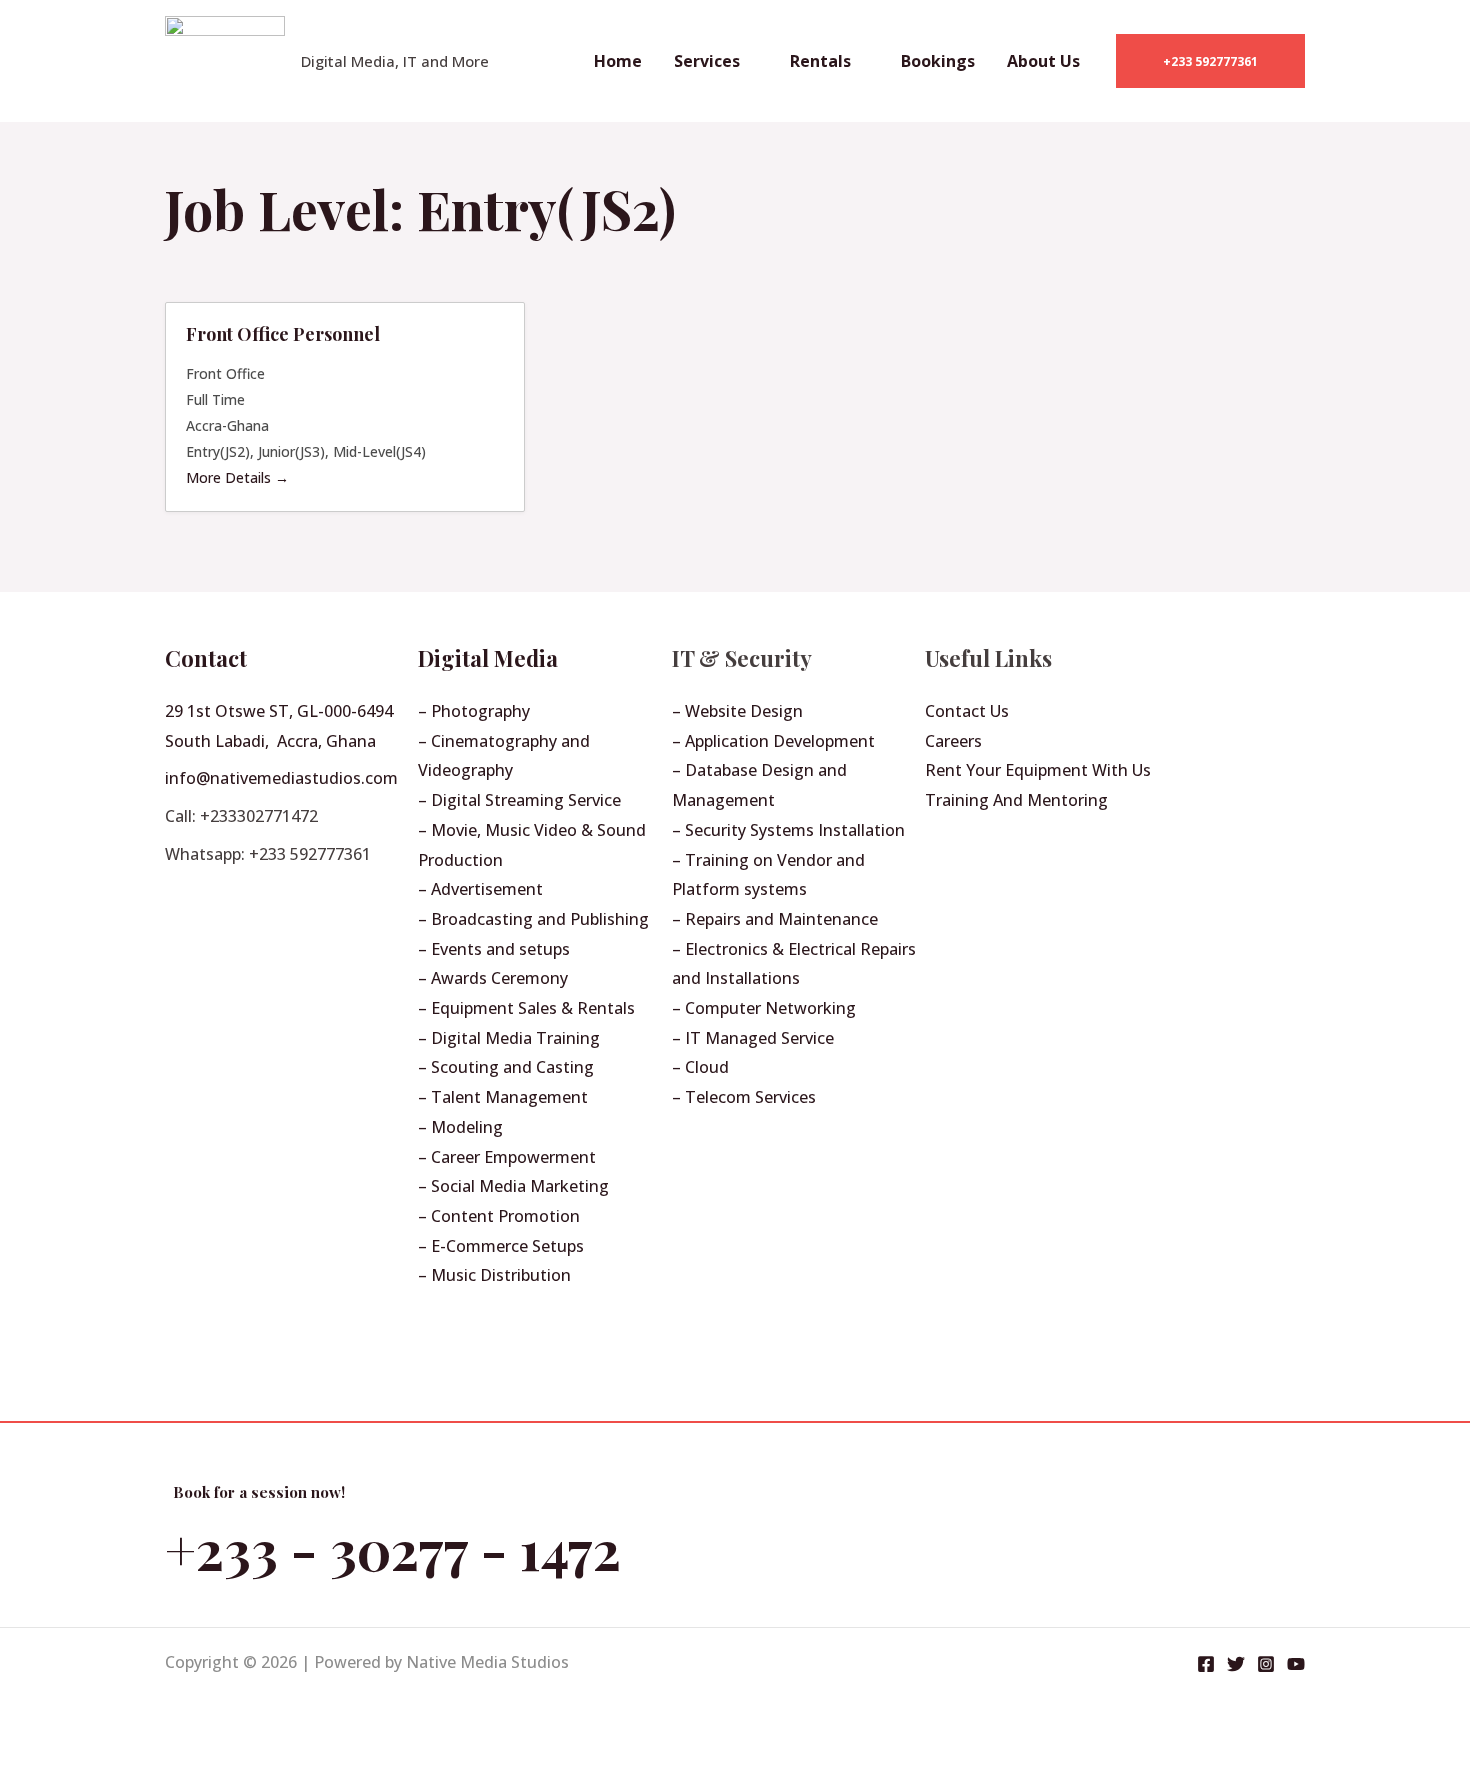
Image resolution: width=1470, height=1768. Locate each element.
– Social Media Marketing (513, 1186)
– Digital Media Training (509, 1038)
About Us (1043, 61)
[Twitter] (1236, 1664)
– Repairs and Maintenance (775, 919)
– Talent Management (503, 1097)
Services (707, 61)
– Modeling (460, 1127)
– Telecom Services (744, 1097)
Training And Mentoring (1016, 800)
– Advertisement (480, 889)
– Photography (474, 711)
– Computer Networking (764, 1008)
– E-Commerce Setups (501, 1246)
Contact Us (967, 711)
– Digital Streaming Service (519, 800)
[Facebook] (1206, 1664)
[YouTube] (1296, 1664)
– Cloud (700, 1067)
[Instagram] (1266, 1664)
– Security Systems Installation (788, 830)
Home (618, 61)
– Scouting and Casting (506, 1067)
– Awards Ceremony (493, 978)
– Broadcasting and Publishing (533, 919)
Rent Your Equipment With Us (1038, 770)
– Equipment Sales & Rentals (526, 1008)
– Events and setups (494, 949)
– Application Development (773, 741)
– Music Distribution (494, 1275)
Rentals (820, 61)
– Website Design (737, 711)
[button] (1210, 61)
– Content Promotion (499, 1216)
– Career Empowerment (507, 1157)
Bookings (938, 61)
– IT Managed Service (753, 1038)
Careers (953, 741)
